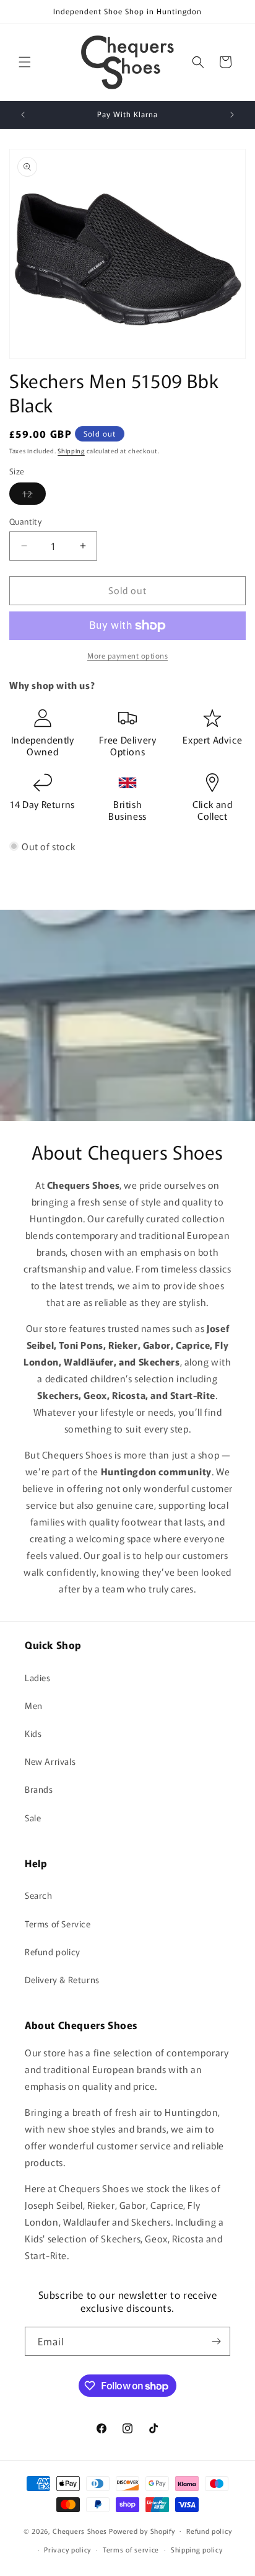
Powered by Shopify (142, 2530)
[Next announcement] (232, 115)
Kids (33, 1733)
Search (39, 1895)
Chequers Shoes (80, 2530)
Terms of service (131, 2549)
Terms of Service (58, 1924)
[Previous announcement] (23, 115)
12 (34, 496)
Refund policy (53, 1952)
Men (34, 1705)
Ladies (38, 1677)
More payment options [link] (127, 655)
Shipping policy (197, 2549)
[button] (25, 62)
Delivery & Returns (62, 1979)
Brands (39, 1789)
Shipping (71, 451)
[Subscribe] (216, 2341)
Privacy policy (67, 2549)
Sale (33, 1818)
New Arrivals (50, 1761)
